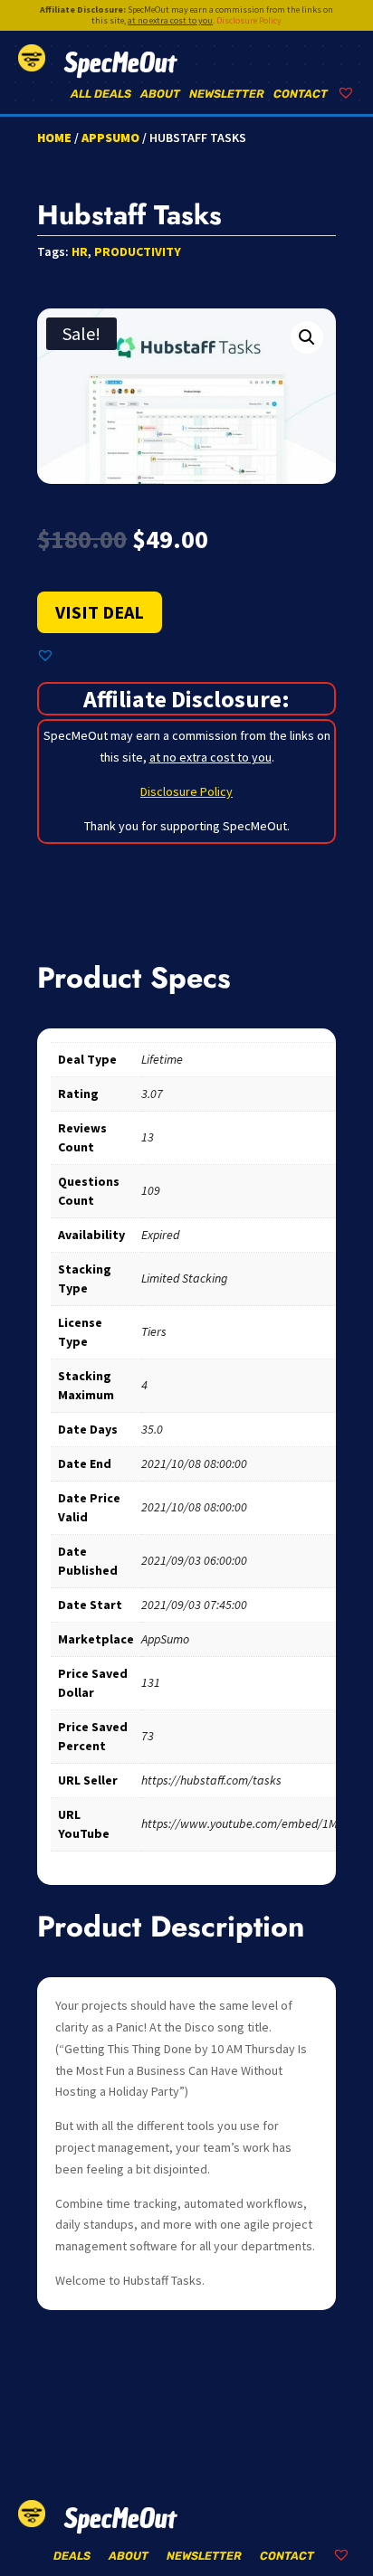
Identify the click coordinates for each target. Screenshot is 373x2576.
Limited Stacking (184, 1278)
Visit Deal (100, 612)
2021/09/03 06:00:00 (194, 1560)
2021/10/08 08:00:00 (194, 1463)
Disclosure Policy (249, 20)
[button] (307, 337)
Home (54, 137)
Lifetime (162, 1059)
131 (151, 1682)
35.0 (152, 1429)
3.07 (152, 1094)
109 (151, 1190)
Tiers (154, 1331)
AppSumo (110, 137)
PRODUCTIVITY (138, 251)
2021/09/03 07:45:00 (194, 1605)
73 (148, 1736)
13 (148, 1137)
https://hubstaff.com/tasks (211, 1780)
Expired (160, 1235)
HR (80, 251)
